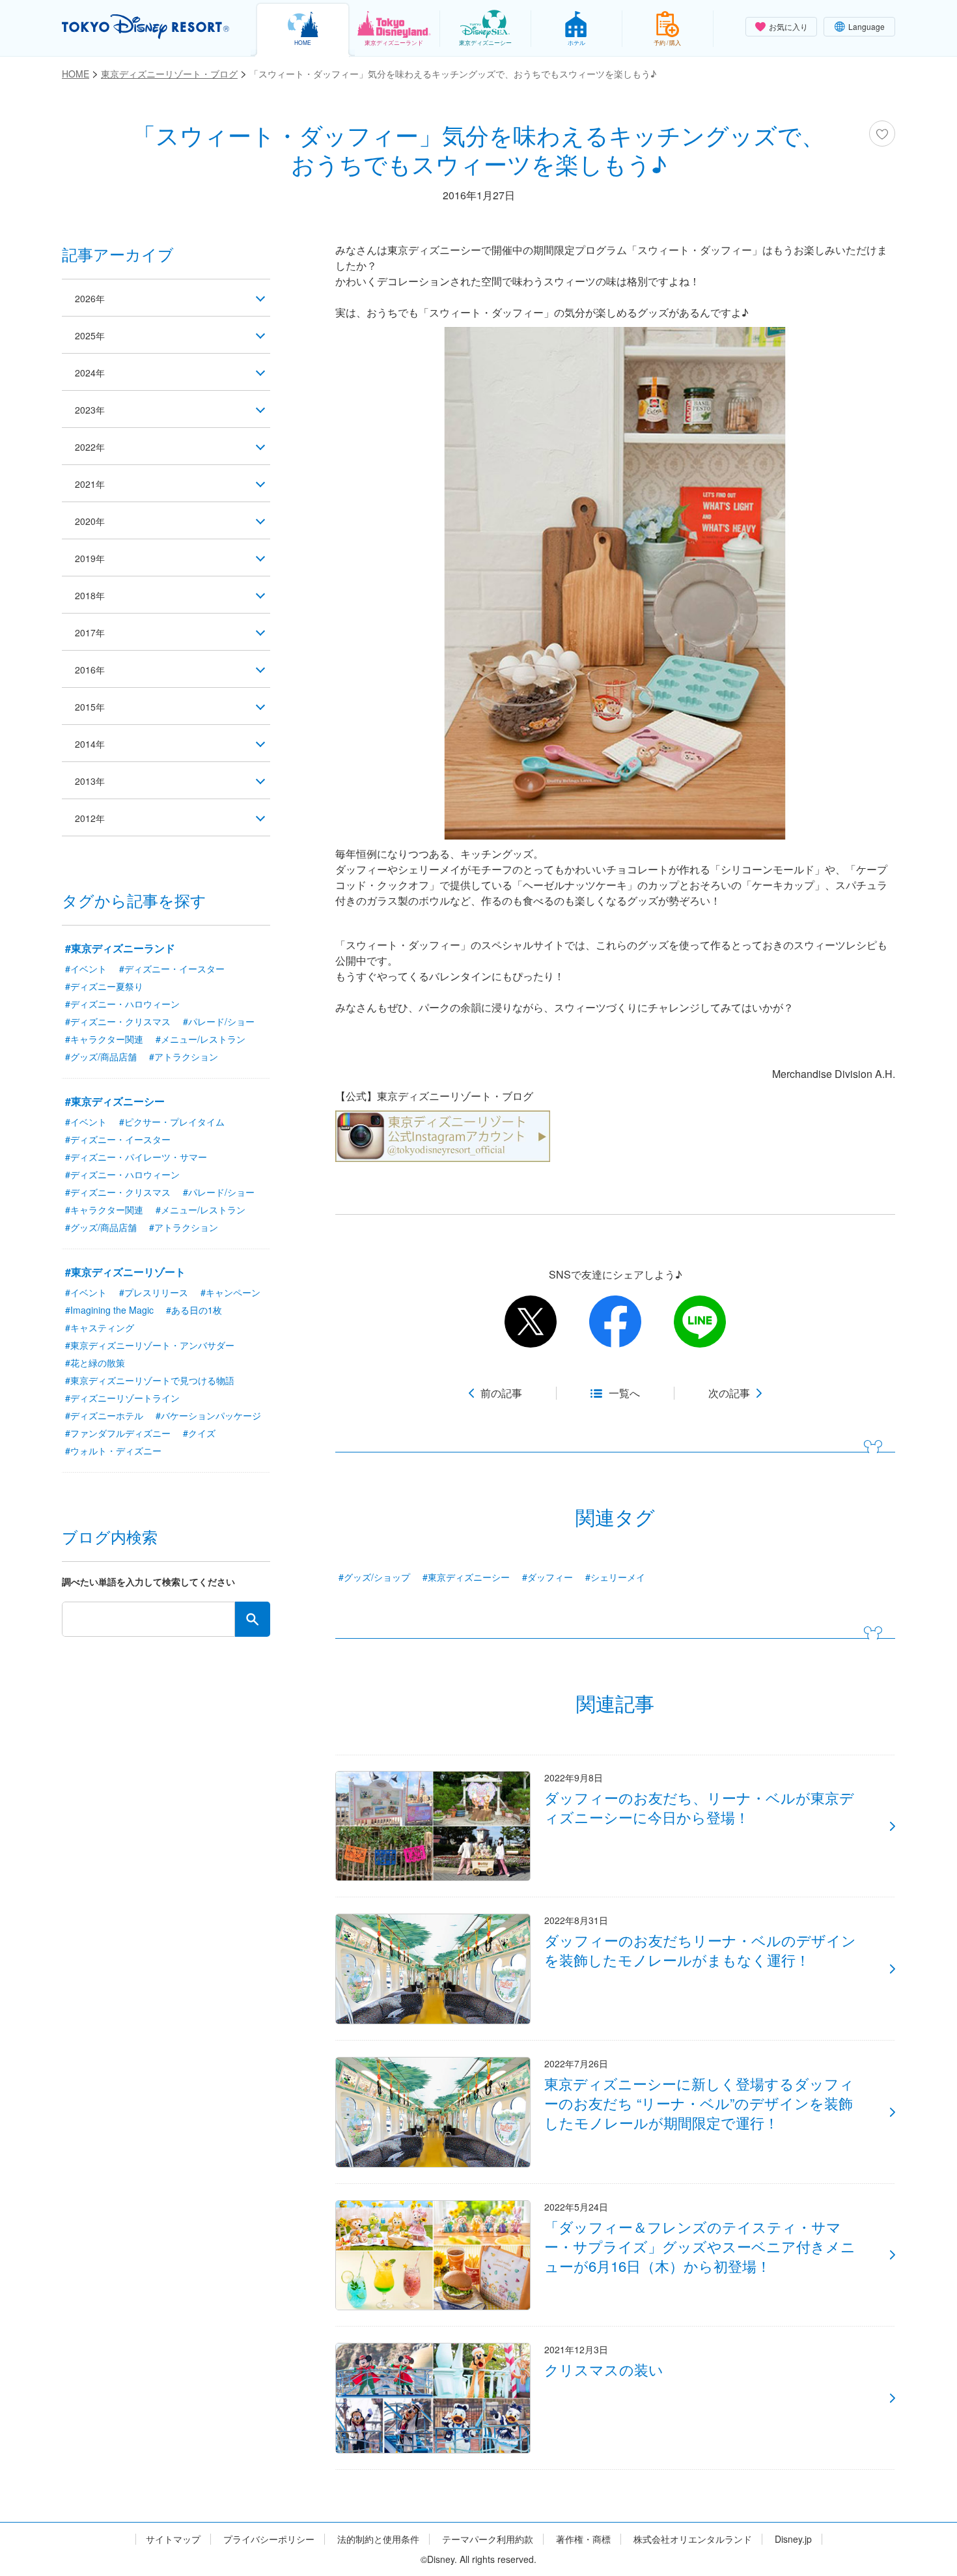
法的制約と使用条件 (378, 2539)
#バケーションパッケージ (208, 1415)
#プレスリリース (154, 1292)
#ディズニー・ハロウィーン (122, 1004)
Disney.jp (793, 2539)
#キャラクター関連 (104, 1039)
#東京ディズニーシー (466, 1577)
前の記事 (501, 1393)
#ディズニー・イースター (172, 969)
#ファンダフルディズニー (118, 1433)
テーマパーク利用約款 (488, 2539)
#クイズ (199, 1433)
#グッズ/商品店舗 (101, 1056)
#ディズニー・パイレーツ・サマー (136, 1157)
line (700, 1322)
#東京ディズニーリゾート (125, 1272)
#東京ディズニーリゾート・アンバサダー (150, 1345)
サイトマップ (173, 2539)
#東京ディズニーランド (120, 948)
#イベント (86, 969)
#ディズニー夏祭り (104, 986)
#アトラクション (184, 1056)
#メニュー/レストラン (201, 1039)
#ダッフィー (548, 1577)
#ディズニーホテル (104, 1415)
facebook (615, 1322)
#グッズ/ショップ (374, 1577)
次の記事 (729, 1393)
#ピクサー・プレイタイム (172, 1122)
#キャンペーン (230, 1292)
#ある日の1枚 (194, 1310)
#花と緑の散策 (95, 1363)
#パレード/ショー (219, 1021)
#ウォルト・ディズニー (113, 1451)
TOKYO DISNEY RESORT (146, 27)
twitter (531, 1322)
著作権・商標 (583, 2539)
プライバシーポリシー (269, 2539)
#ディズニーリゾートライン (122, 1398)
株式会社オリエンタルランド (693, 2539)
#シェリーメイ (615, 1577)
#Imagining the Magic (109, 1310)
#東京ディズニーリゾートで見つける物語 (150, 1380)
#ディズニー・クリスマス (118, 1021)
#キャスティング (100, 1327)
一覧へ (624, 1393)
